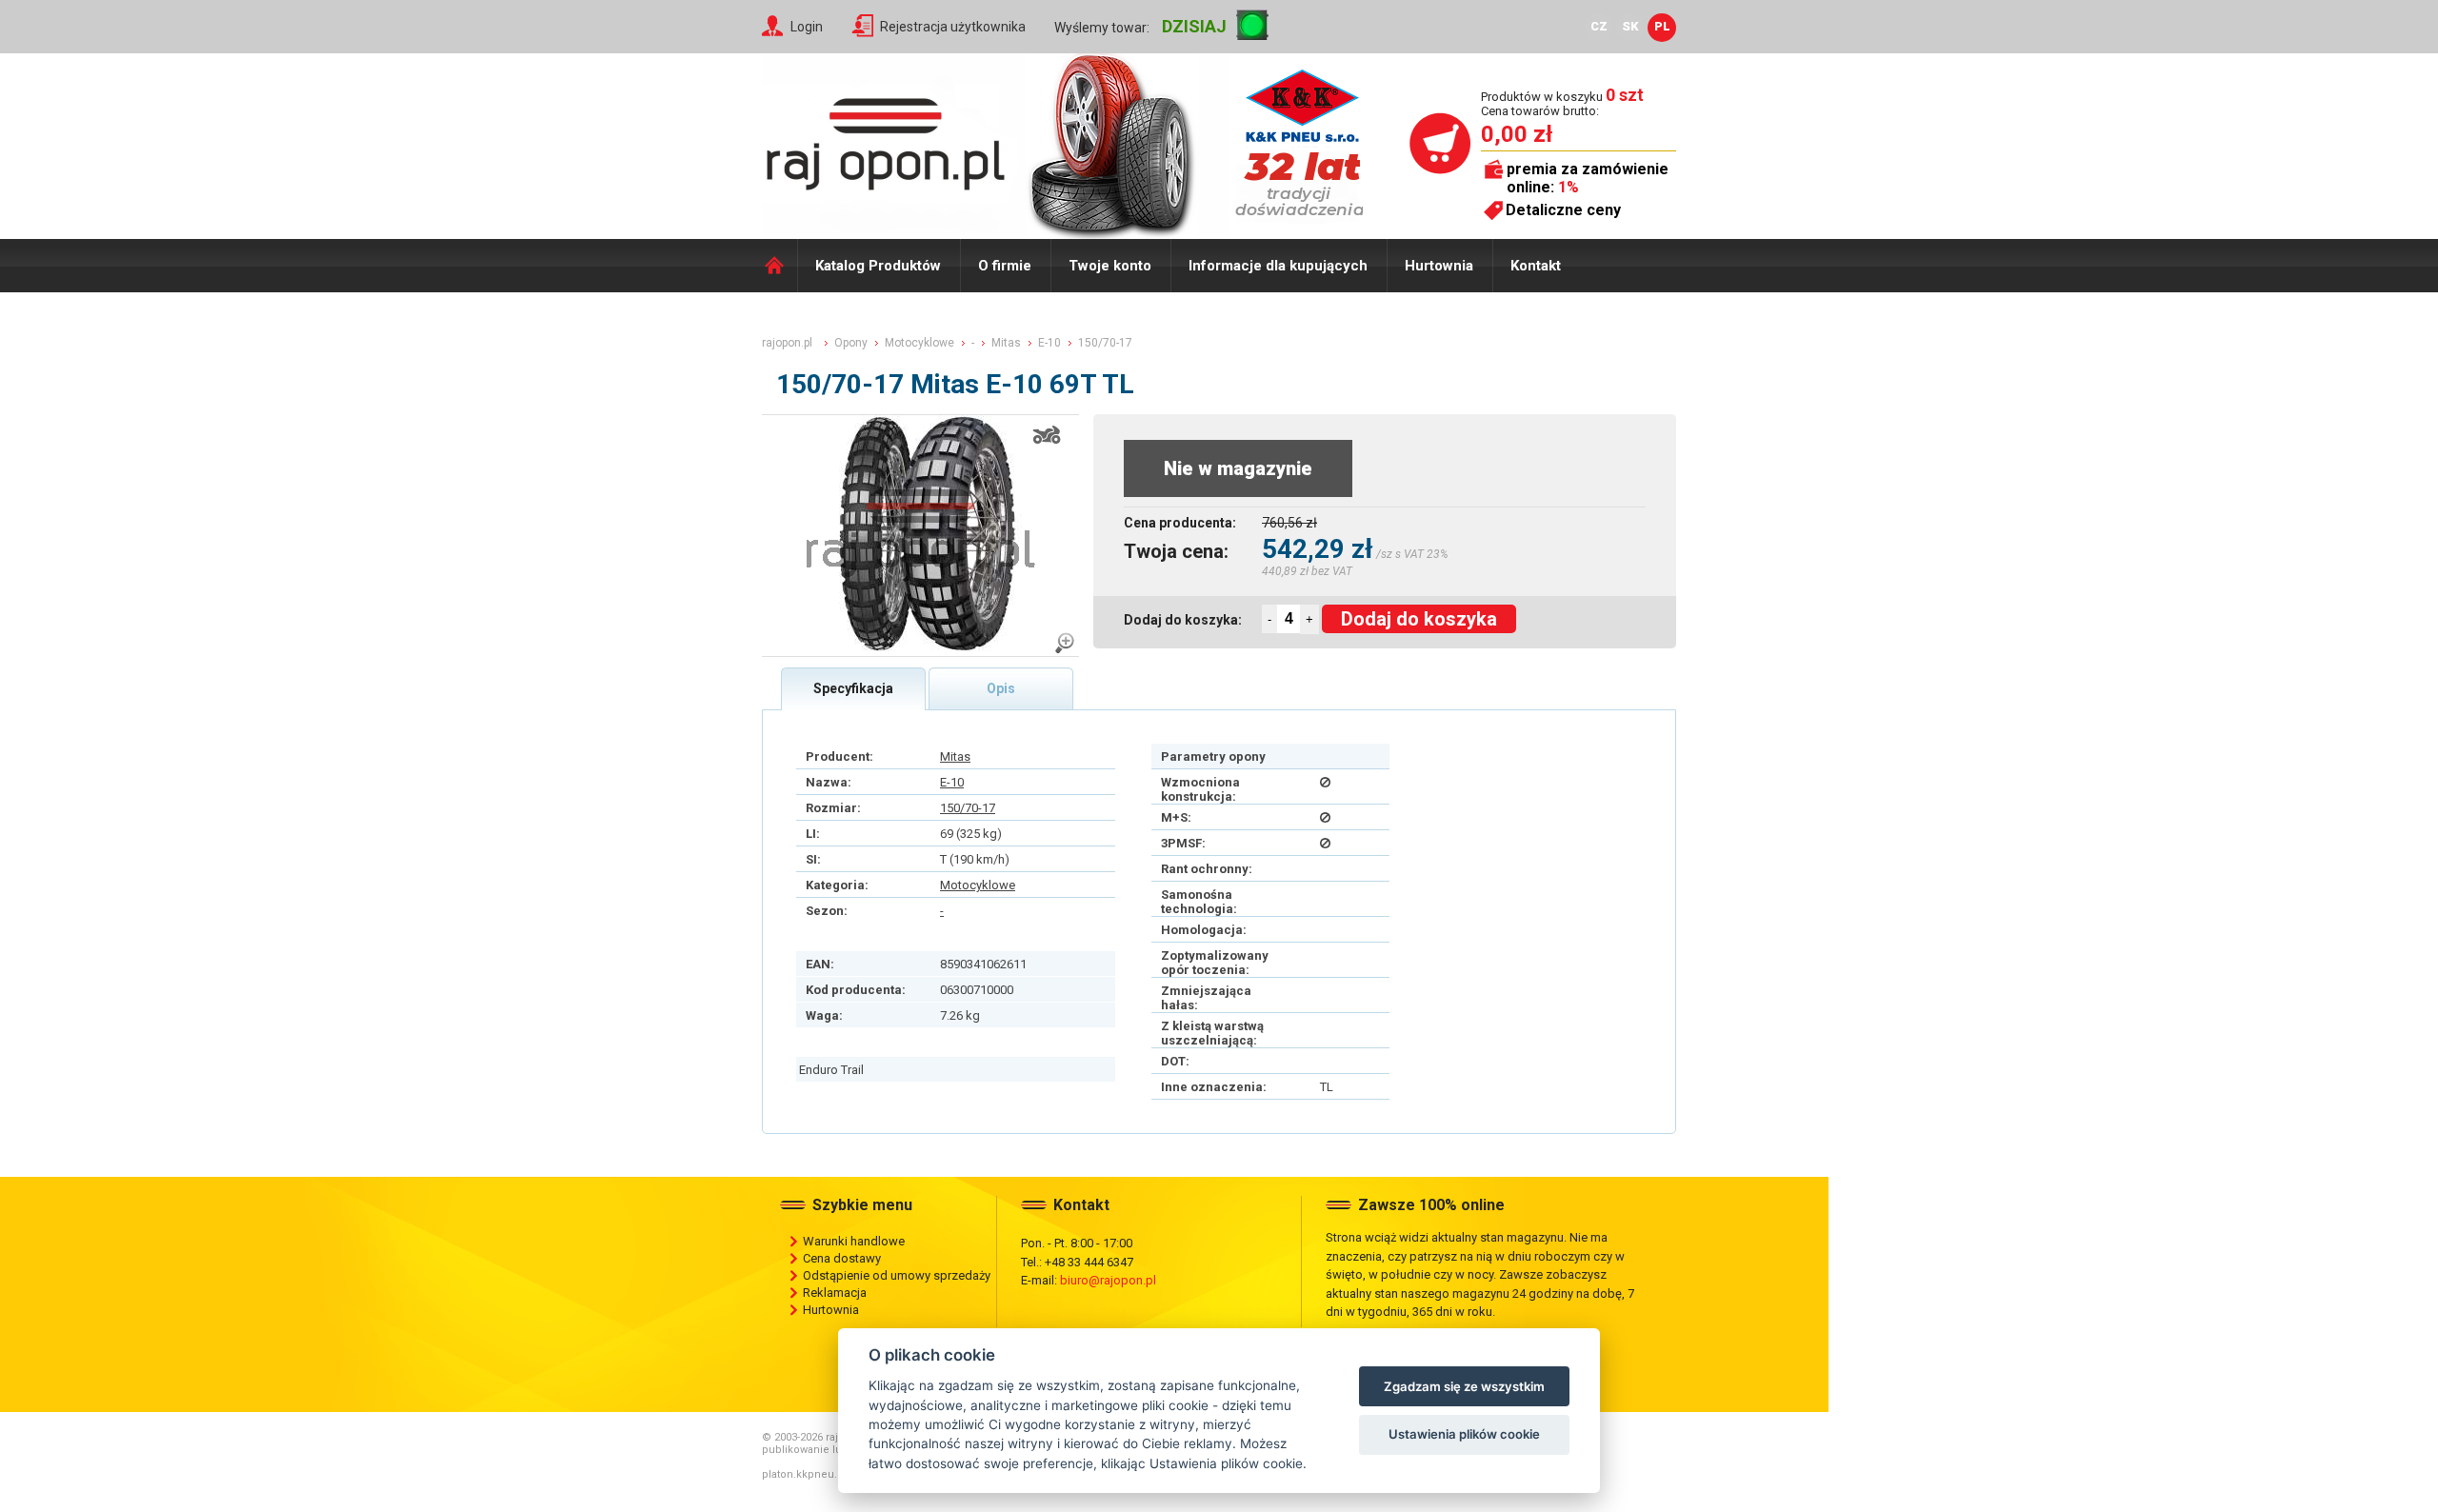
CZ (1599, 26)
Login (807, 27)
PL (1662, 26)
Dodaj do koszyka (1419, 619)
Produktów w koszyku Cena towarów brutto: (1562, 103)
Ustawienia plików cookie (1464, 1434)
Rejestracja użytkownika (953, 27)
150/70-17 (968, 808)
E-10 (952, 782)
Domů (779, 266)
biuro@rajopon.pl (1108, 1280)
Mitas (955, 756)
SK (1630, 26)
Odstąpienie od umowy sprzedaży (897, 1275)
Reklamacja (835, 1293)
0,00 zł (1517, 134)
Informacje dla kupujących (1278, 266)
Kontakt (1536, 266)
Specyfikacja (853, 688)
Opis (1001, 688)
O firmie (1005, 266)
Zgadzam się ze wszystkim (1464, 1386)
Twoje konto (1110, 266)
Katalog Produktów (878, 266)
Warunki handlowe (854, 1241)
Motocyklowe (978, 885)
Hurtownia (1439, 266)
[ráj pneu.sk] (886, 139)
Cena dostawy (842, 1258)
